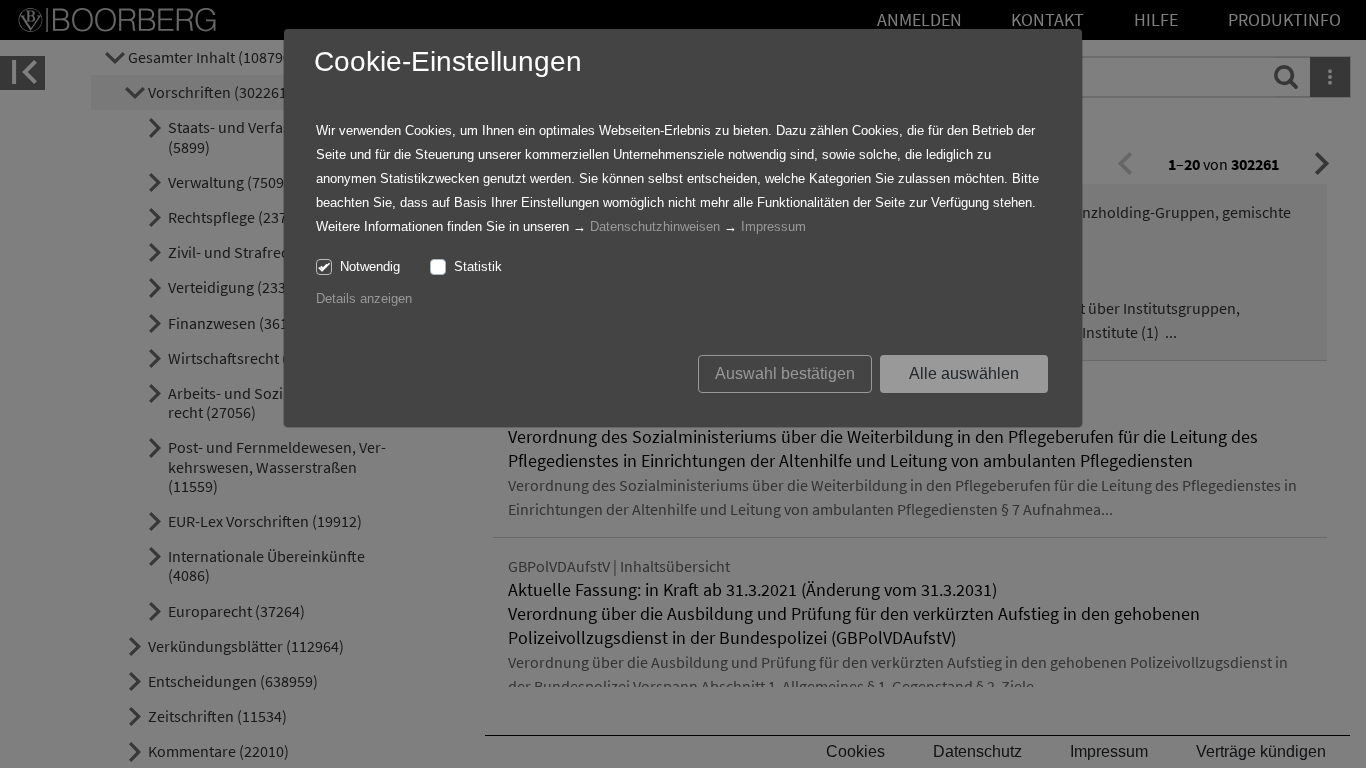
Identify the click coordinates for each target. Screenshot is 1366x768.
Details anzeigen (364, 298)
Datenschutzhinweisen (655, 226)
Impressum (773, 226)
